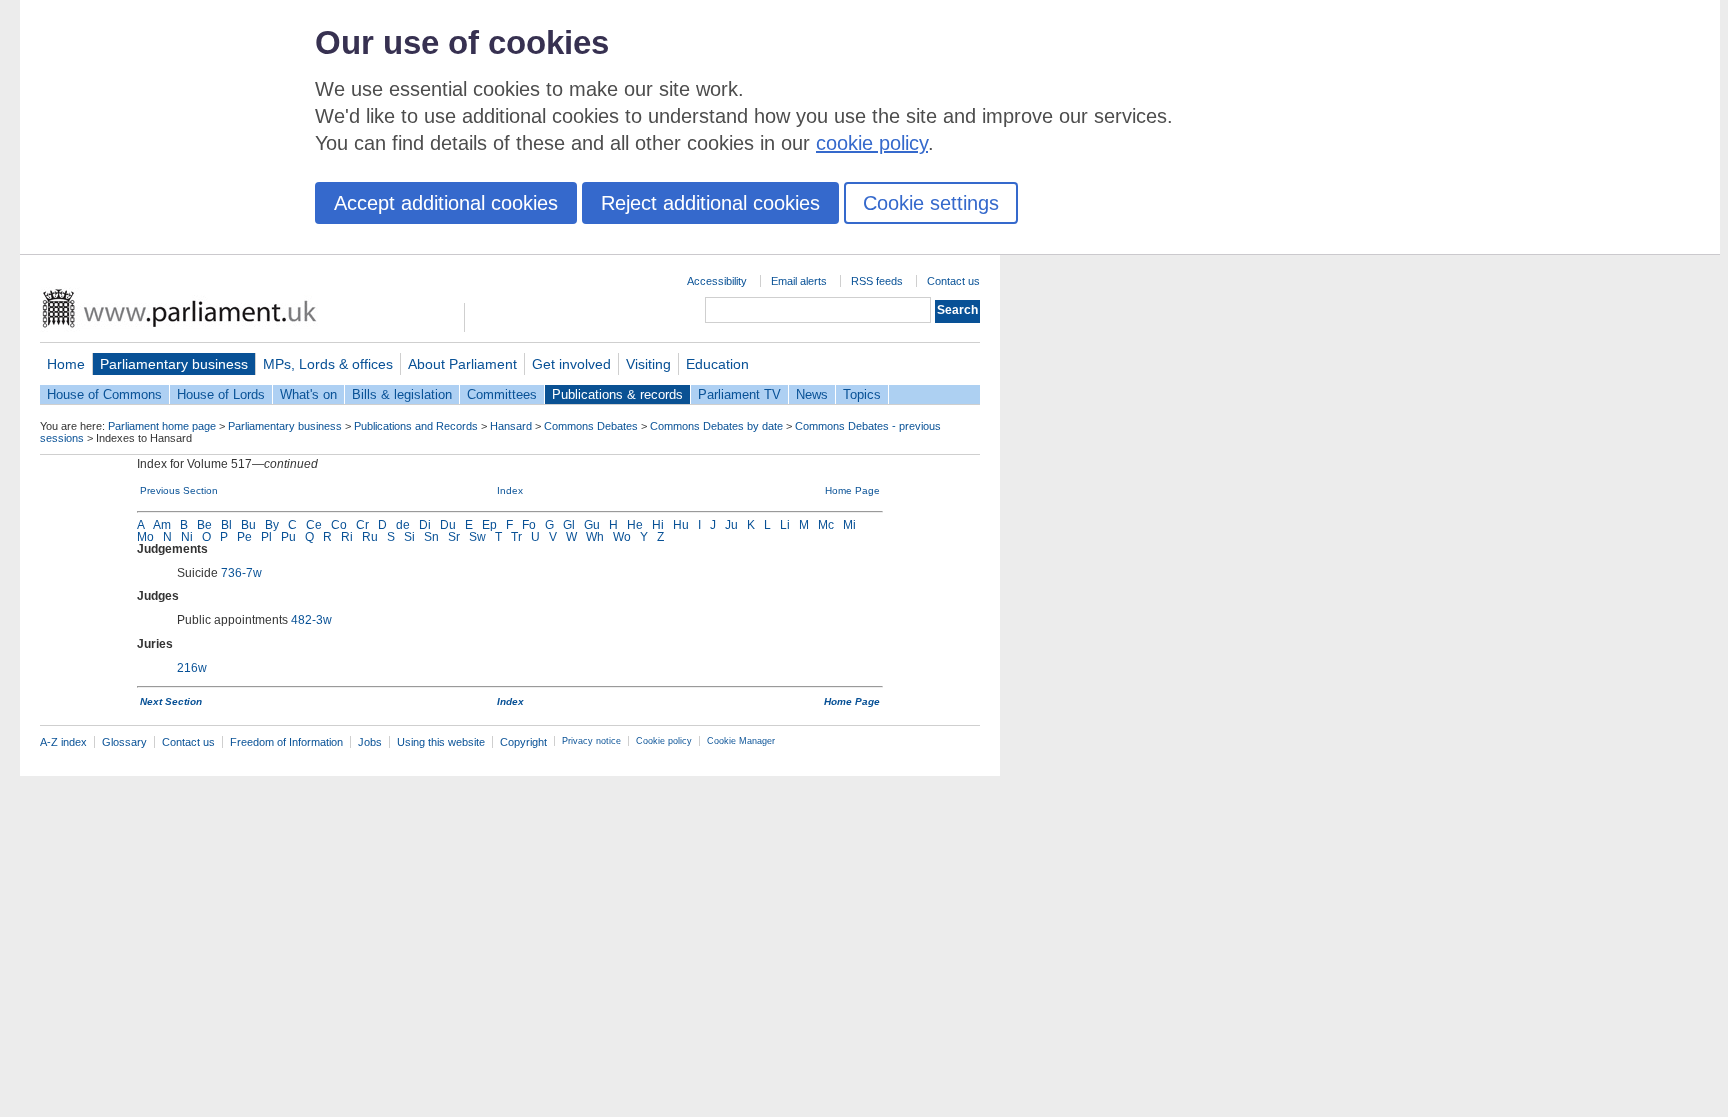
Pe (244, 537)
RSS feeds (877, 281)
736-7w (241, 573)
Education (717, 364)
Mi (849, 525)
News (812, 394)
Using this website (441, 742)
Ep (489, 525)
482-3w (311, 620)
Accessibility (717, 281)
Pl (266, 537)
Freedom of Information (286, 742)
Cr (362, 525)
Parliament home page (162, 426)
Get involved (571, 364)
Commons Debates (591, 426)
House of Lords (221, 394)
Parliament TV (739, 394)
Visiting (648, 364)
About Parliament (462, 364)
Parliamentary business (174, 364)
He (635, 525)
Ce (314, 525)
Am (162, 525)
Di (425, 525)
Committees (502, 394)
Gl (569, 525)
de (403, 525)
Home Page (852, 490)
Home (66, 364)
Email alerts (799, 281)
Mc (826, 525)
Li (785, 525)
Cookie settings (931, 203)
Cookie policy (664, 741)
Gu (592, 525)
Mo (145, 537)
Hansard (511, 426)
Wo (622, 537)
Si (409, 537)
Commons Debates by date (716, 426)
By (272, 525)
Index (510, 490)
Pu (288, 537)
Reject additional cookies (710, 203)
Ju (731, 525)
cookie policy (872, 143)
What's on (308, 394)
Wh (595, 537)
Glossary (124, 742)
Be (204, 525)
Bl (226, 525)
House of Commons (104, 394)
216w (192, 668)
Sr (454, 537)
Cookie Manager (741, 741)
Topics (862, 394)
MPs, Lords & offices (328, 364)
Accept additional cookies (446, 203)
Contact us (953, 281)
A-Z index (63, 742)
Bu (248, 525)
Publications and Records (416, 426)
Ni (187, 537)
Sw (477, 537)
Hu (681, 525)
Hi (658, 525)
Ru (370, 537)
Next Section (171, 701)
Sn (431, 537)
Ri (347, 537)
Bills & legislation (402, 394)
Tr (516, 537)
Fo (529, 525)
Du (448, 525)
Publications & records (617, 394)
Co (339, 525)
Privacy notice (591, 741)
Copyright (523, 742)
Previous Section (179, 490)
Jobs (370, 742)
